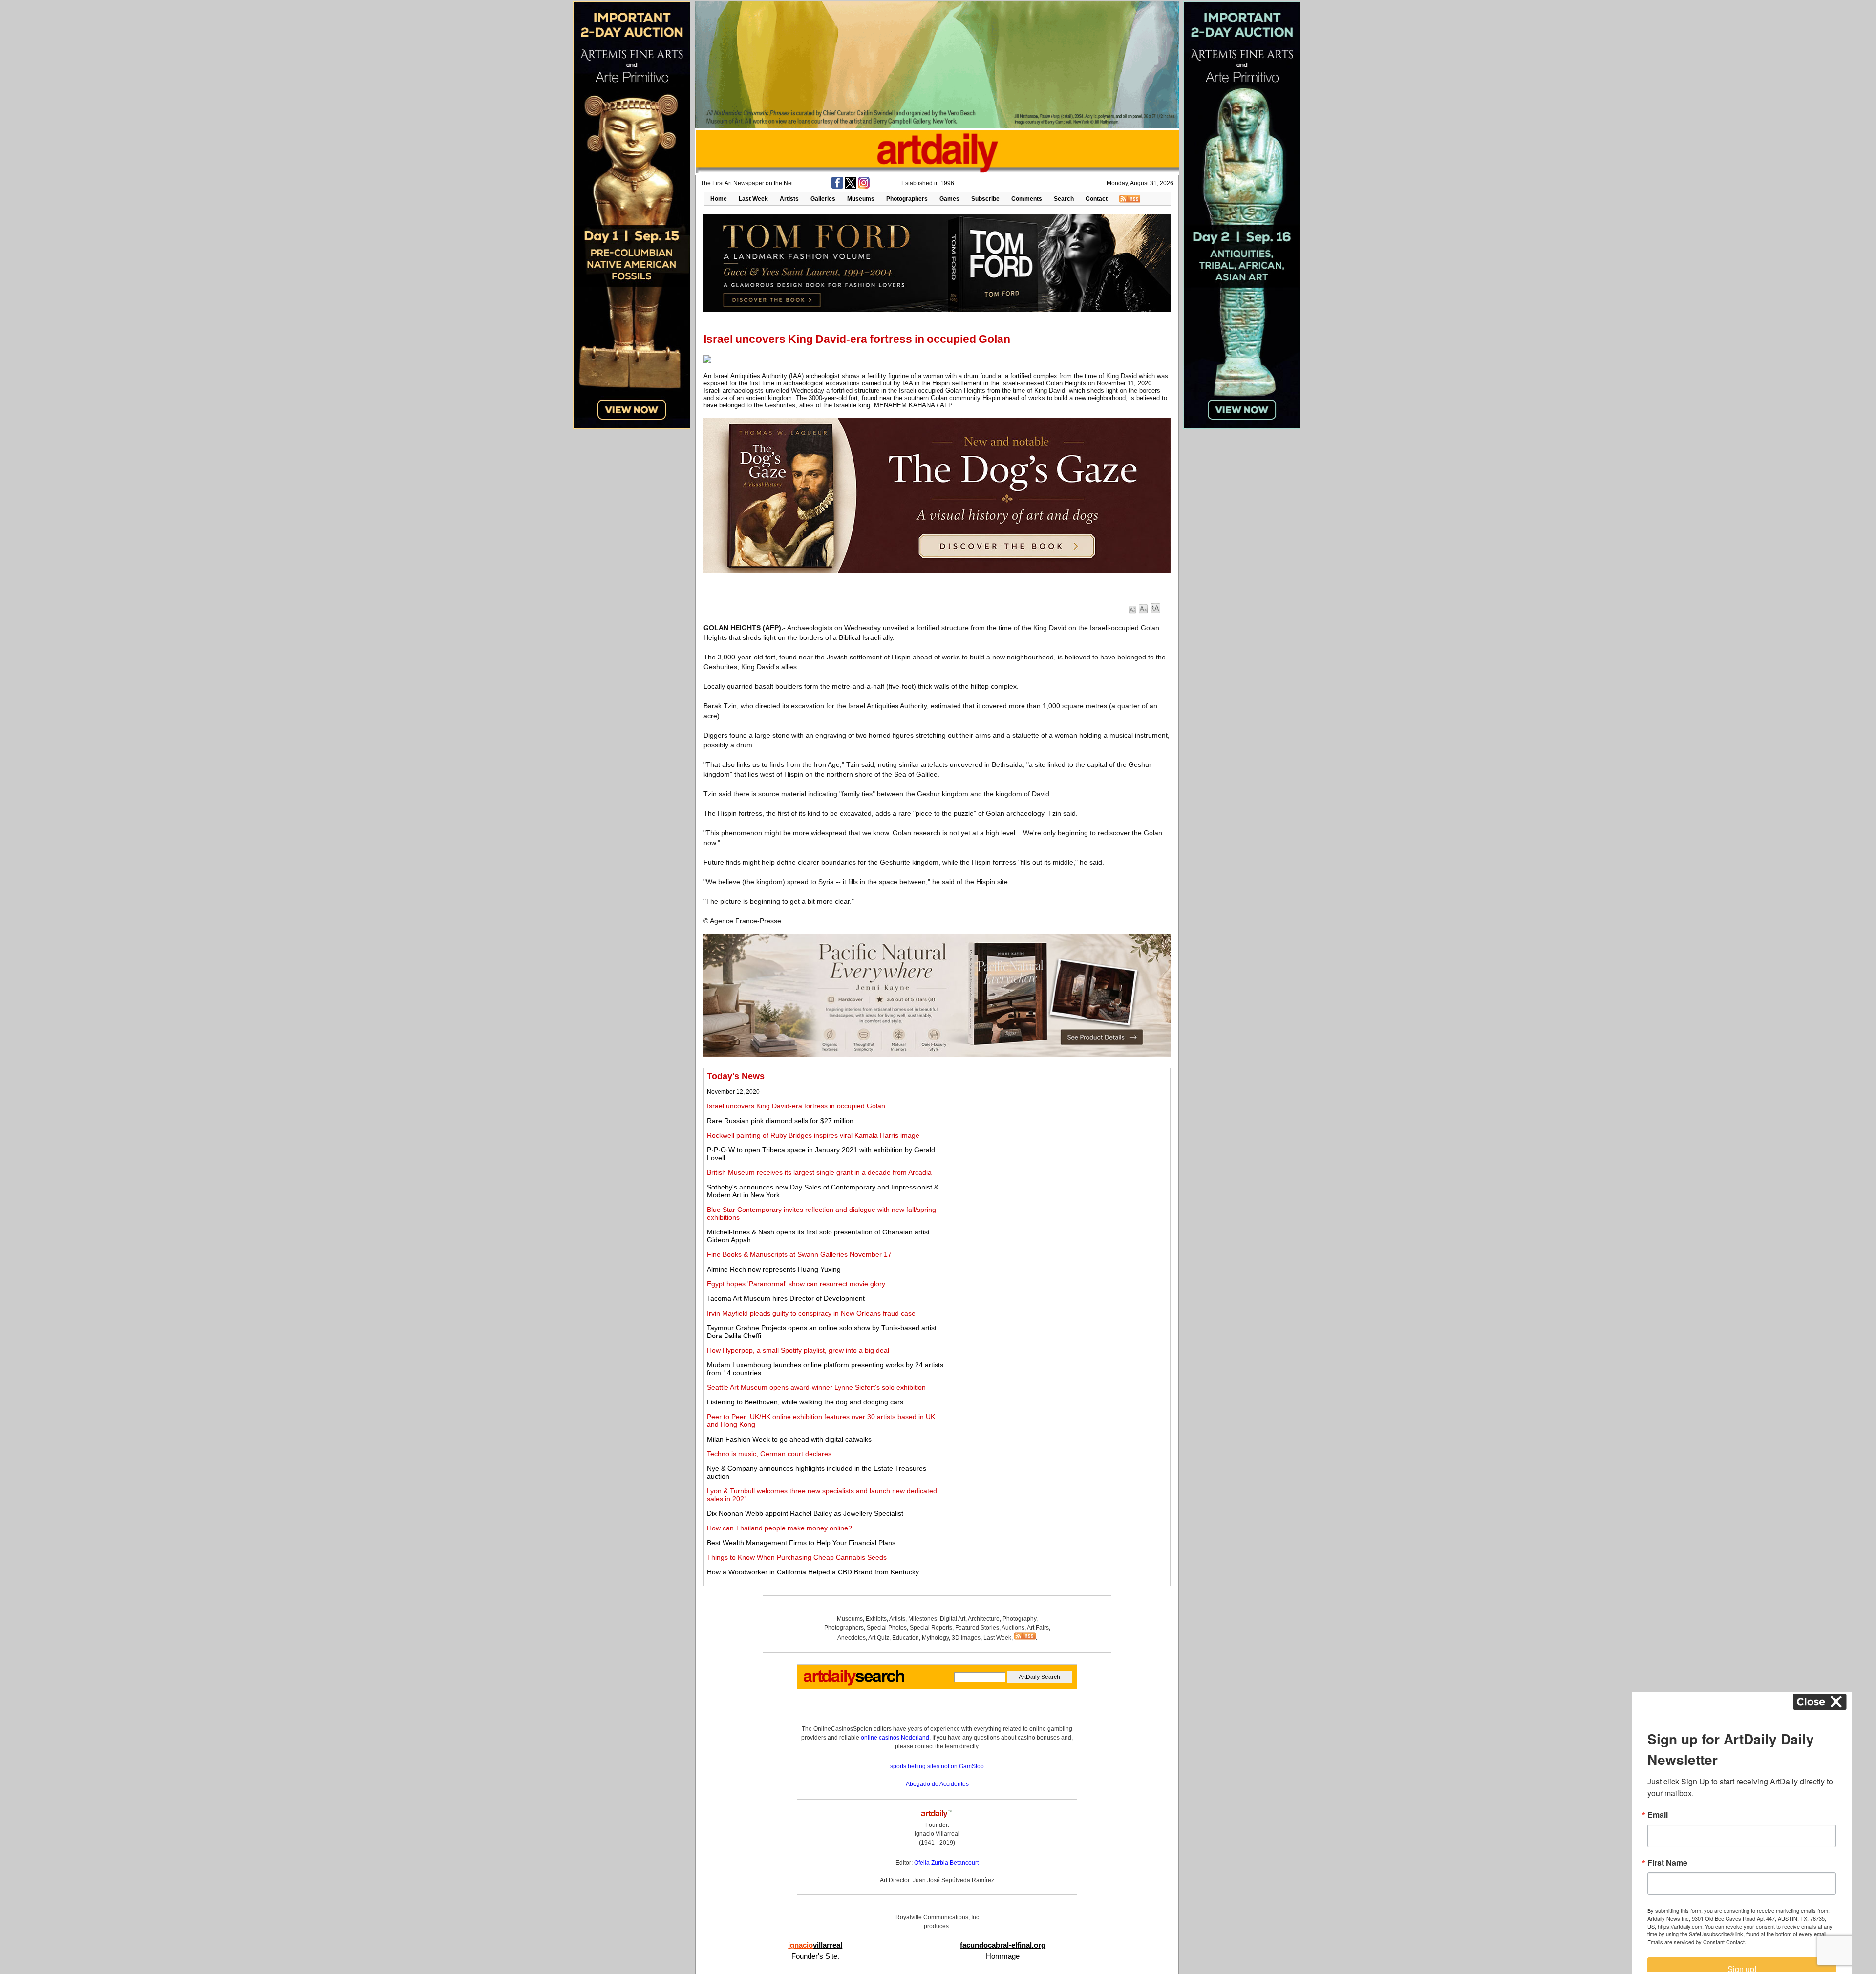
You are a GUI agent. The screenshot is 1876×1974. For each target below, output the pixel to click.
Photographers (907, 199)
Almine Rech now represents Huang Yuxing (774, 1269)
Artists (789, 199)
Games (949, 199)
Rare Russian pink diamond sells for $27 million (780, 1121)
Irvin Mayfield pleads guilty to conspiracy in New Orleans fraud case (811, 1313)
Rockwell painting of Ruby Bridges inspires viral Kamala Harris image (813, 1135)
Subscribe (985, 199)
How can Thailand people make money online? (779, 1528)
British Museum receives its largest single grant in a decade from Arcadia (819, 1172)
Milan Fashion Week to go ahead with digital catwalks (789, 1439)
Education (906, 1638)
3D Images (966, 1638)
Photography (1019, 1619)
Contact (1097, 199)
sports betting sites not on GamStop (937, 1766)
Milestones (923, 1619)
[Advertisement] (1059, 1140)
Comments (1027, 199)
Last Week (753, 199)
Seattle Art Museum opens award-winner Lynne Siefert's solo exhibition (816, 1387)
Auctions (1013, 1628)
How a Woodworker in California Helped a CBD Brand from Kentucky (813, 1572)
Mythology (935, 1638)
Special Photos (887, 1628)
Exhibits (876, 1619)
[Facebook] (837, 187)
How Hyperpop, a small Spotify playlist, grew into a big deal (798, 1350)
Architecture (984, 1619)
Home (719, 199)
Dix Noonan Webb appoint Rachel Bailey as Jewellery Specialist (805, 1513)
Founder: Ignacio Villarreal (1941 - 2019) (937, 1834)
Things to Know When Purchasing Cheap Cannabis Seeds (797, 1557)
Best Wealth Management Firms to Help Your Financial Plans (801, 1543)
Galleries (823, 199)
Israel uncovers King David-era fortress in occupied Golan (796, 1106)
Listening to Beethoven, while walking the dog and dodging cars (805, 1402)
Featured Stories (977, 1628)
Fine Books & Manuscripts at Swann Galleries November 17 (799, 1254)
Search (1064, 199)
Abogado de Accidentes (937, 1784)
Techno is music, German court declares (769, 1454)
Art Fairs (1038, 1628)
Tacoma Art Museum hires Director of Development (786, 1298)
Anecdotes (852, 1638)
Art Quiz (879, 1638)
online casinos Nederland (895, 1738)
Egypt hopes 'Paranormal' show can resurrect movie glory (796, 1284)
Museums (861, 199)
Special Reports (931, 1628)
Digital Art (953, 1619)
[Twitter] (851, 187)
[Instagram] (864, 187)
